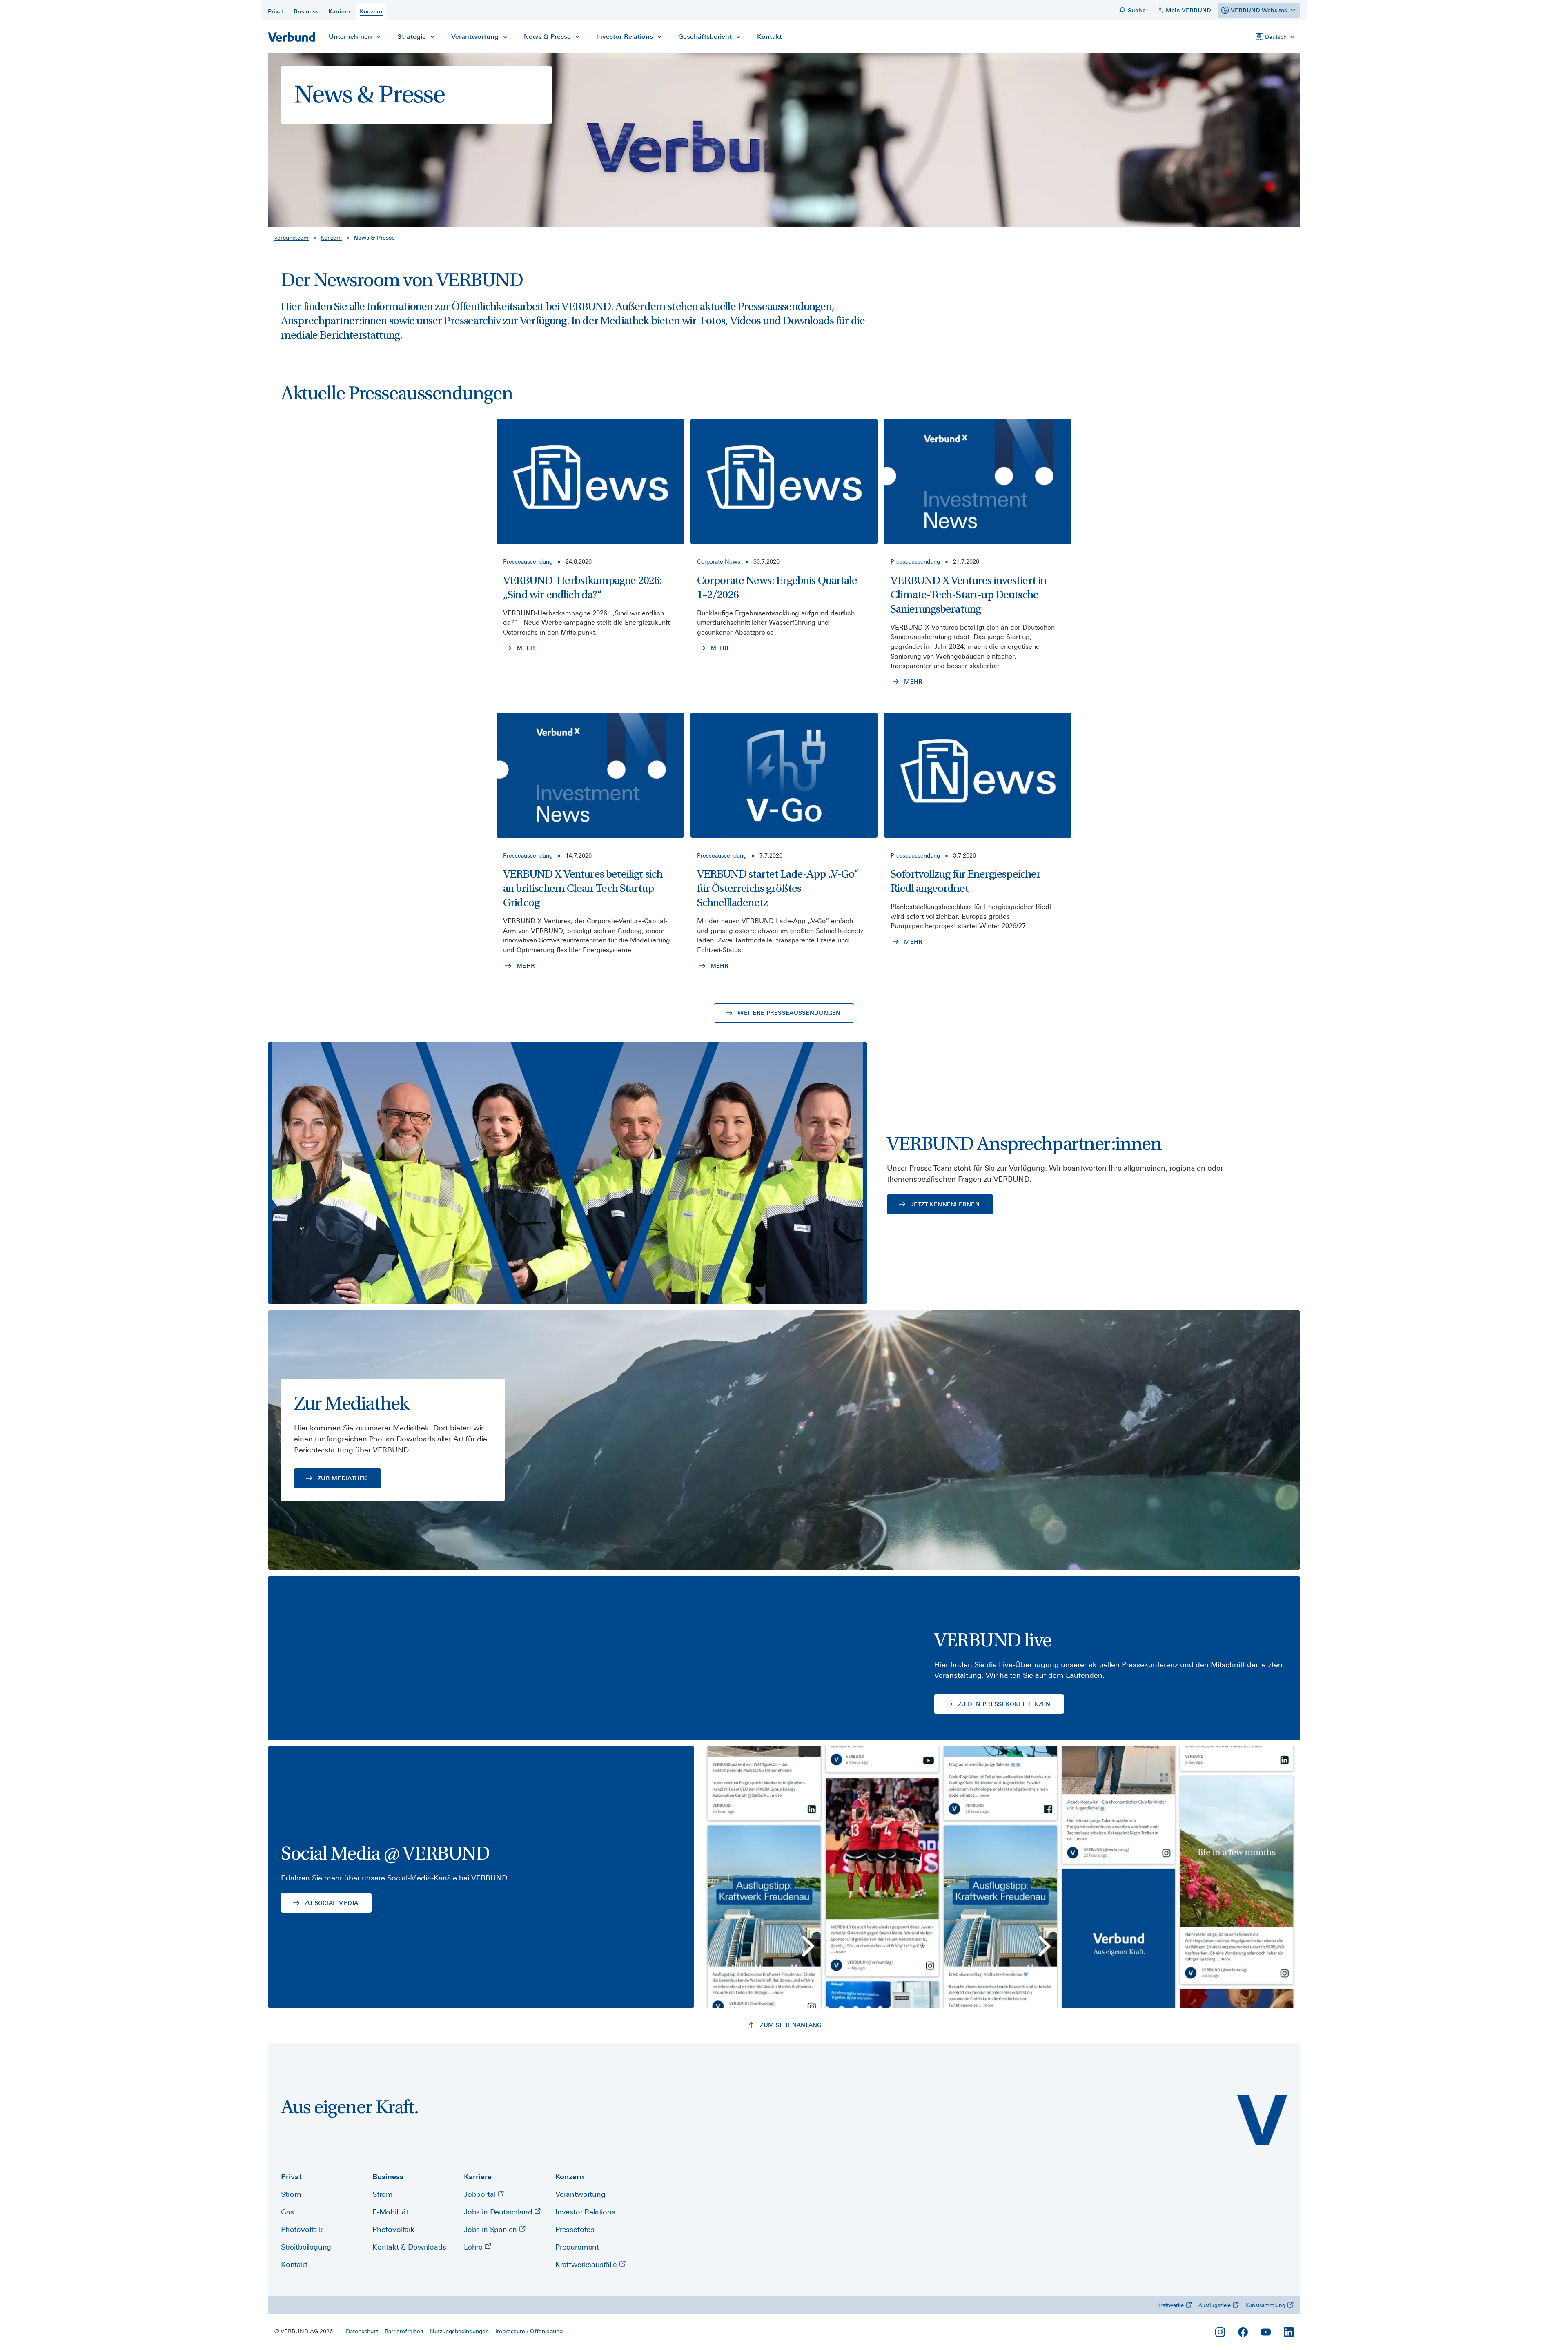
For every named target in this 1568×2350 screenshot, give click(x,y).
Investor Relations (585, 2212)
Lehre (474, 2247)
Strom (291, 2194)
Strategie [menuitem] (412, 37)
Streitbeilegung (306, 2247)
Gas (287, 2212)
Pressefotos (575, 2229)
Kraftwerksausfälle (587, 2264)
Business (388, 2177)
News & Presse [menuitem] (547, 37)
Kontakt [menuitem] (770, 37)
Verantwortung (580, 2194)
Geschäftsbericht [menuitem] (705, 37)
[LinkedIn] (1289, 2332)
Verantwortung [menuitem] (475, 37)
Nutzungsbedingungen (459, 2331)
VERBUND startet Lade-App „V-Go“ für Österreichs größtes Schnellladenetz (778, 888)
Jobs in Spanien (491, 2229)
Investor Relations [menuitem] (625, 37)
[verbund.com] (1262, 2120)
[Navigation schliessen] (379, 37)
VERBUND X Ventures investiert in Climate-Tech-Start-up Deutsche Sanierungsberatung (968, 595)
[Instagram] (1220, 2332)
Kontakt (294, 2264)
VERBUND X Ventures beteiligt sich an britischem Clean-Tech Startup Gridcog (583, 888)
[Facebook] (1243, 2332)
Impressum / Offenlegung (529, 2331)
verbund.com (292, 238)
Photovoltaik (302, 2229)
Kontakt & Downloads (409, 2247)
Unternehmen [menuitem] (350, 37)
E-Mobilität (390, 2212)
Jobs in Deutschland (499, 2212)
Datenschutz (362, 2331)
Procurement (577, 2247)
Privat (291, 2177)
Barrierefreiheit (404, 2331)
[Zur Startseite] (292, 37)
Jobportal (481, 2194)
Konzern (331, 238)
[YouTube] (1266, 2332)
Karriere (478, 2177)
